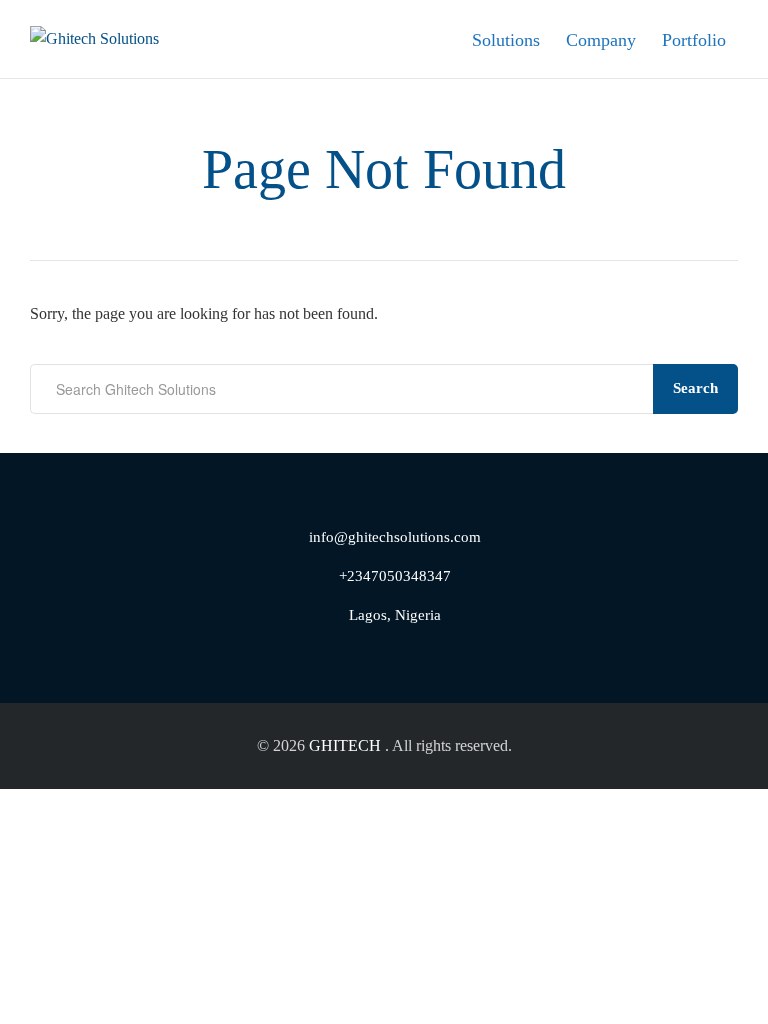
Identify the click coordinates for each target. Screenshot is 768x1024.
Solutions (506, 40)
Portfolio (694, 40)
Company (601, 40)
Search (695, 388)
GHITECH (345, 745)
